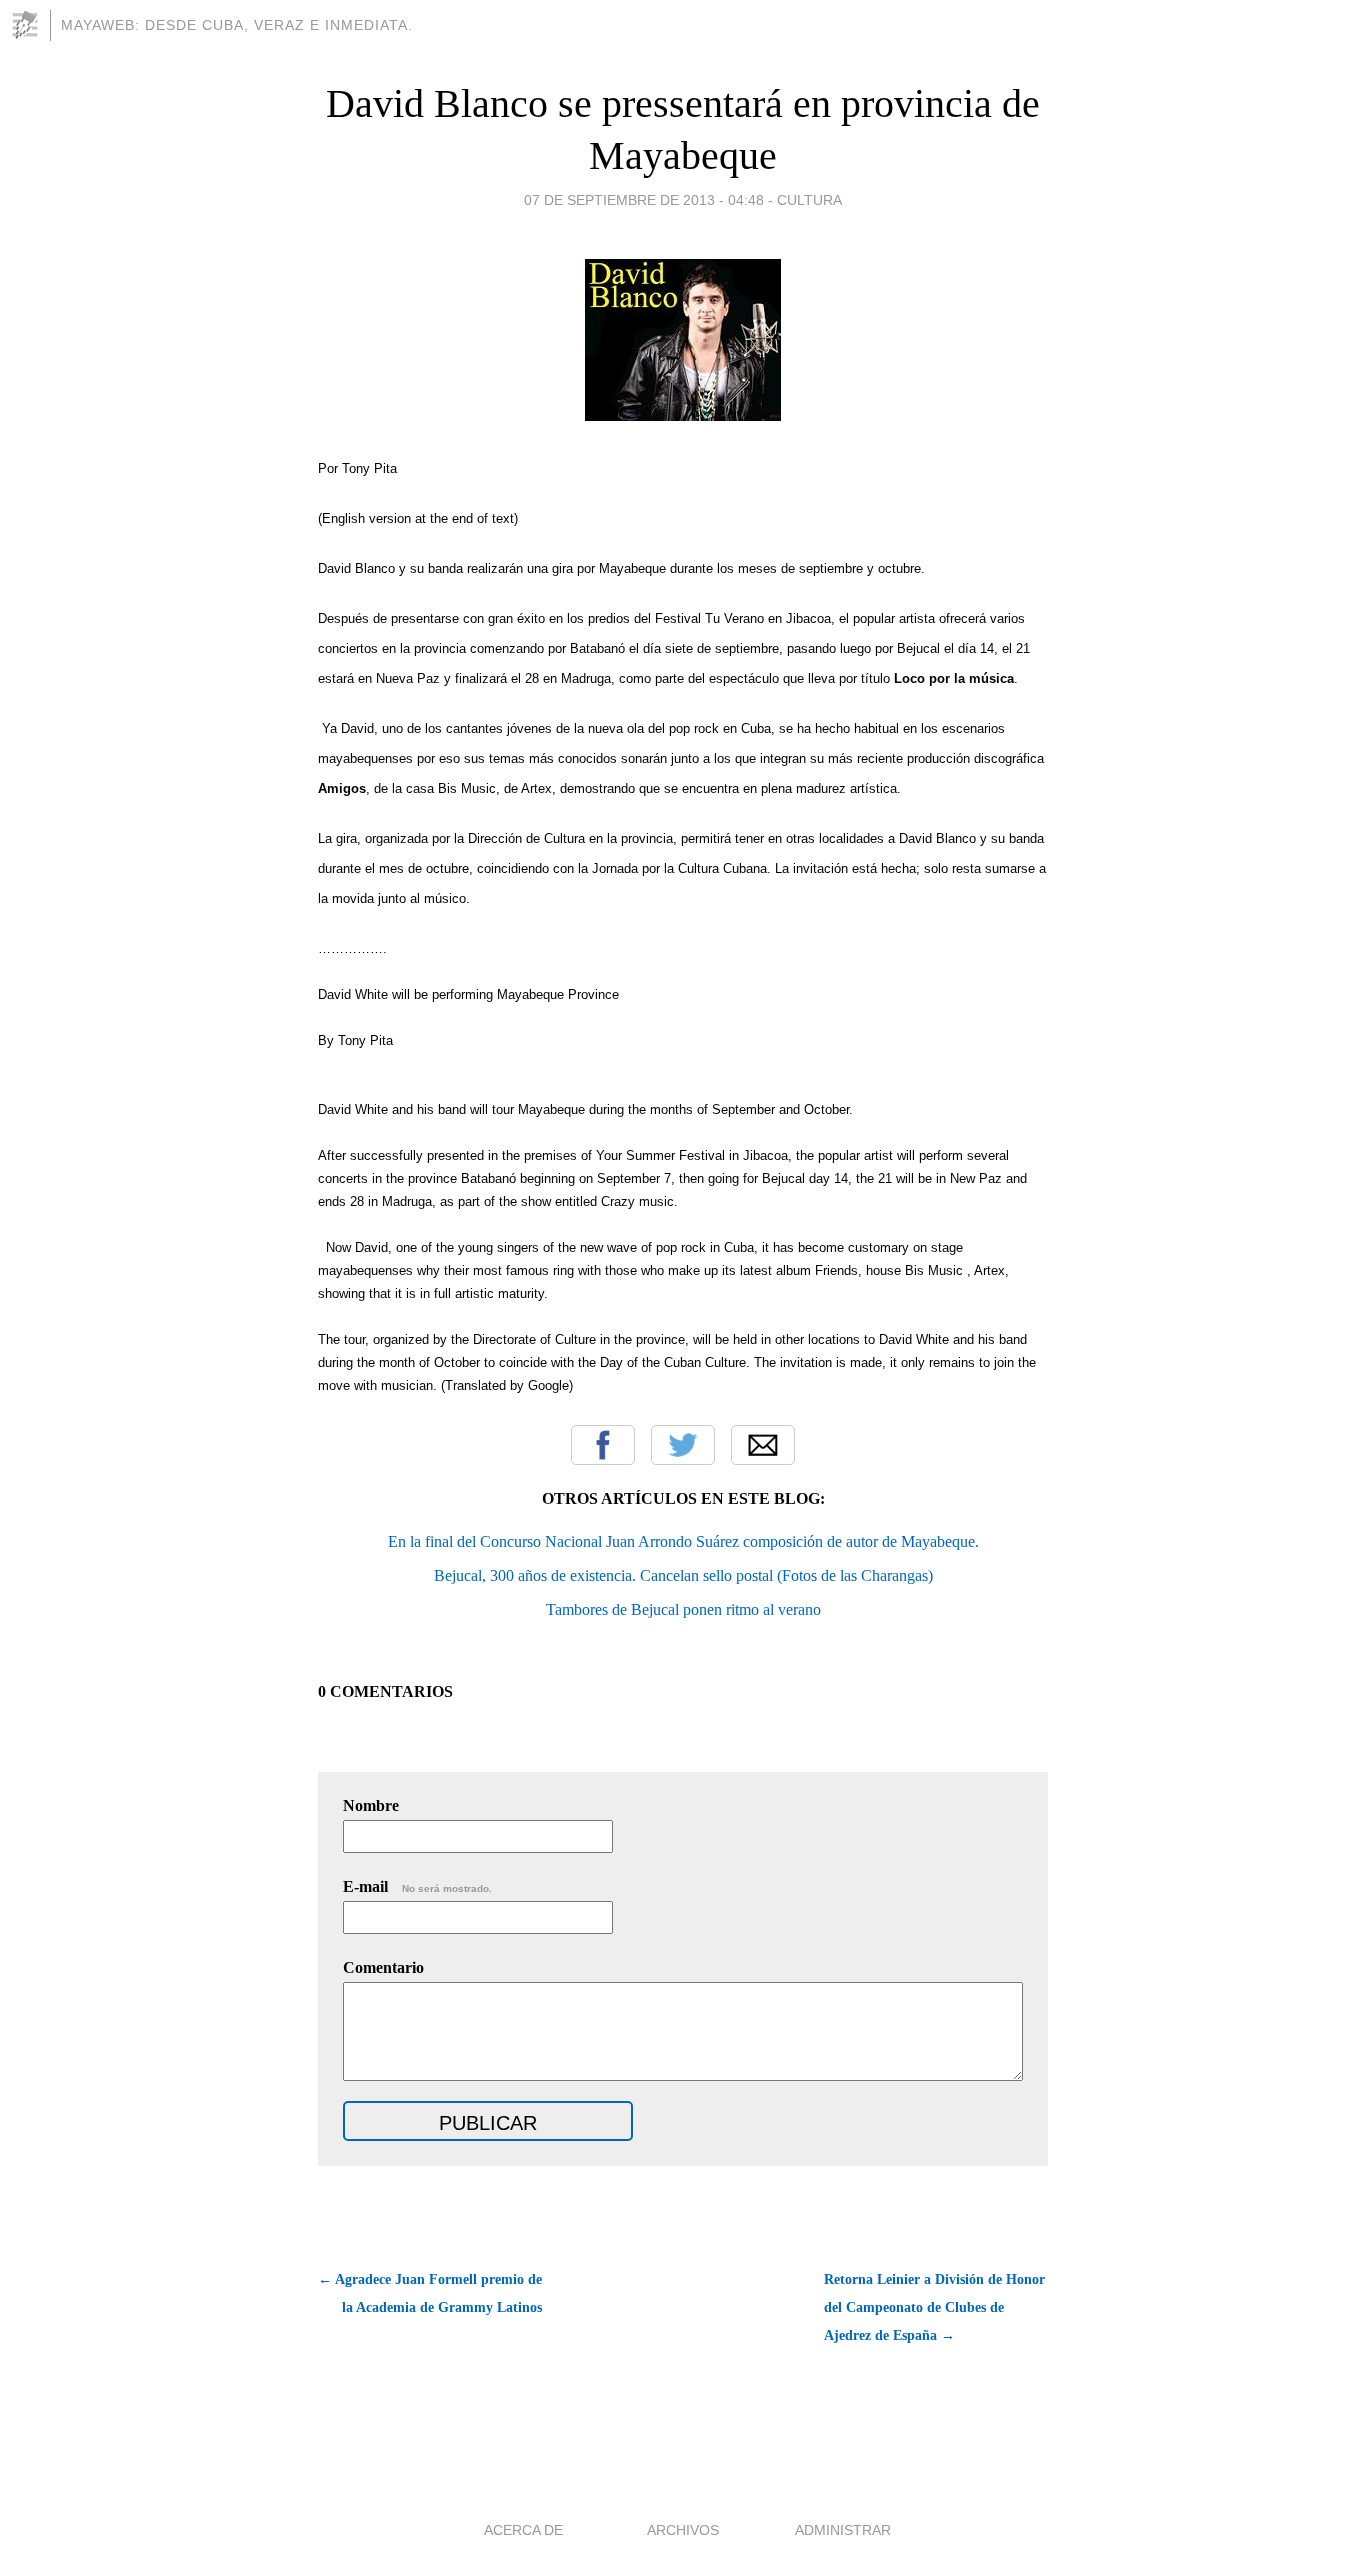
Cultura (809, 200)
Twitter (683, 1445)
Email (763, 1445)
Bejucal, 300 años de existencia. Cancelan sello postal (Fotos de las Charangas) (683, 1575)
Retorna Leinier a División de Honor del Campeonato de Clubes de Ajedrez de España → (934, 2307)
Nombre (371, 1805)
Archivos (683, 2530)
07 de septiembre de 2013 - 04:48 (644, 200)
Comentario (383, 1967)
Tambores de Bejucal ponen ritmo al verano (683, 1609)
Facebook (603, 1445)
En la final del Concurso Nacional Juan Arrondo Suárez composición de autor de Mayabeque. (683, 1541)
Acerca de (523, 2530)
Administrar (843, 2530)
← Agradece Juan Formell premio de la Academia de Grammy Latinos (430, 2293)
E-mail (417, 1886)
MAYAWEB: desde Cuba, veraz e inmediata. (237, 25)
